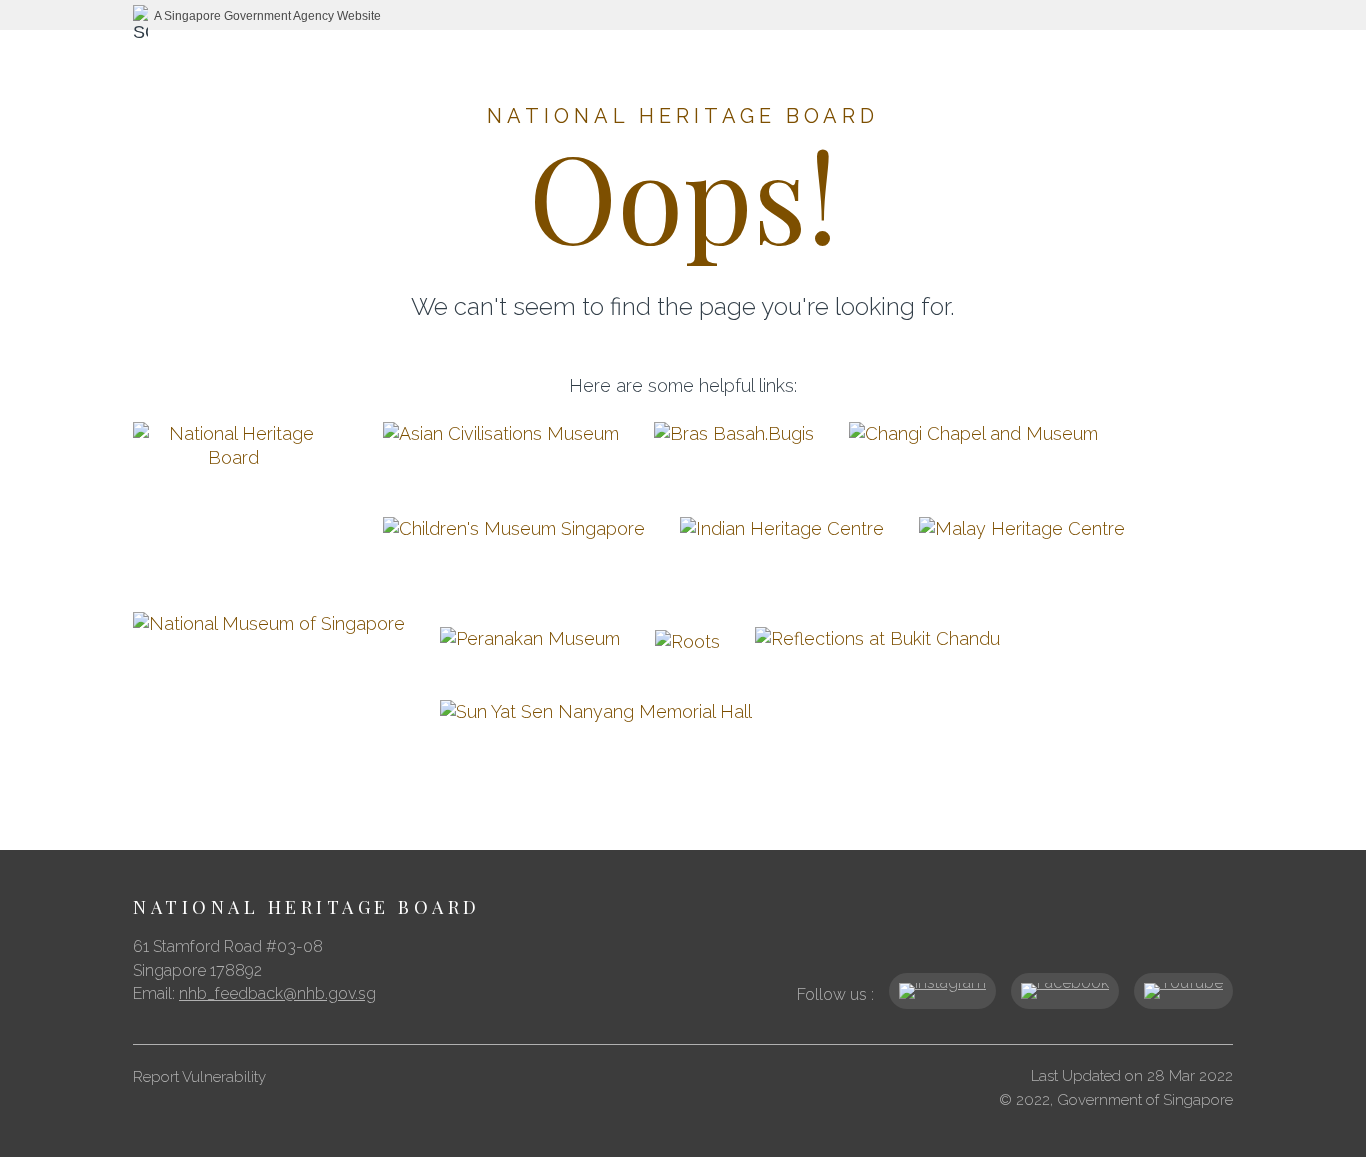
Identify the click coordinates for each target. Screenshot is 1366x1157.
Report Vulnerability (199, 1077)
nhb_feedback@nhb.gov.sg (277, 993)
